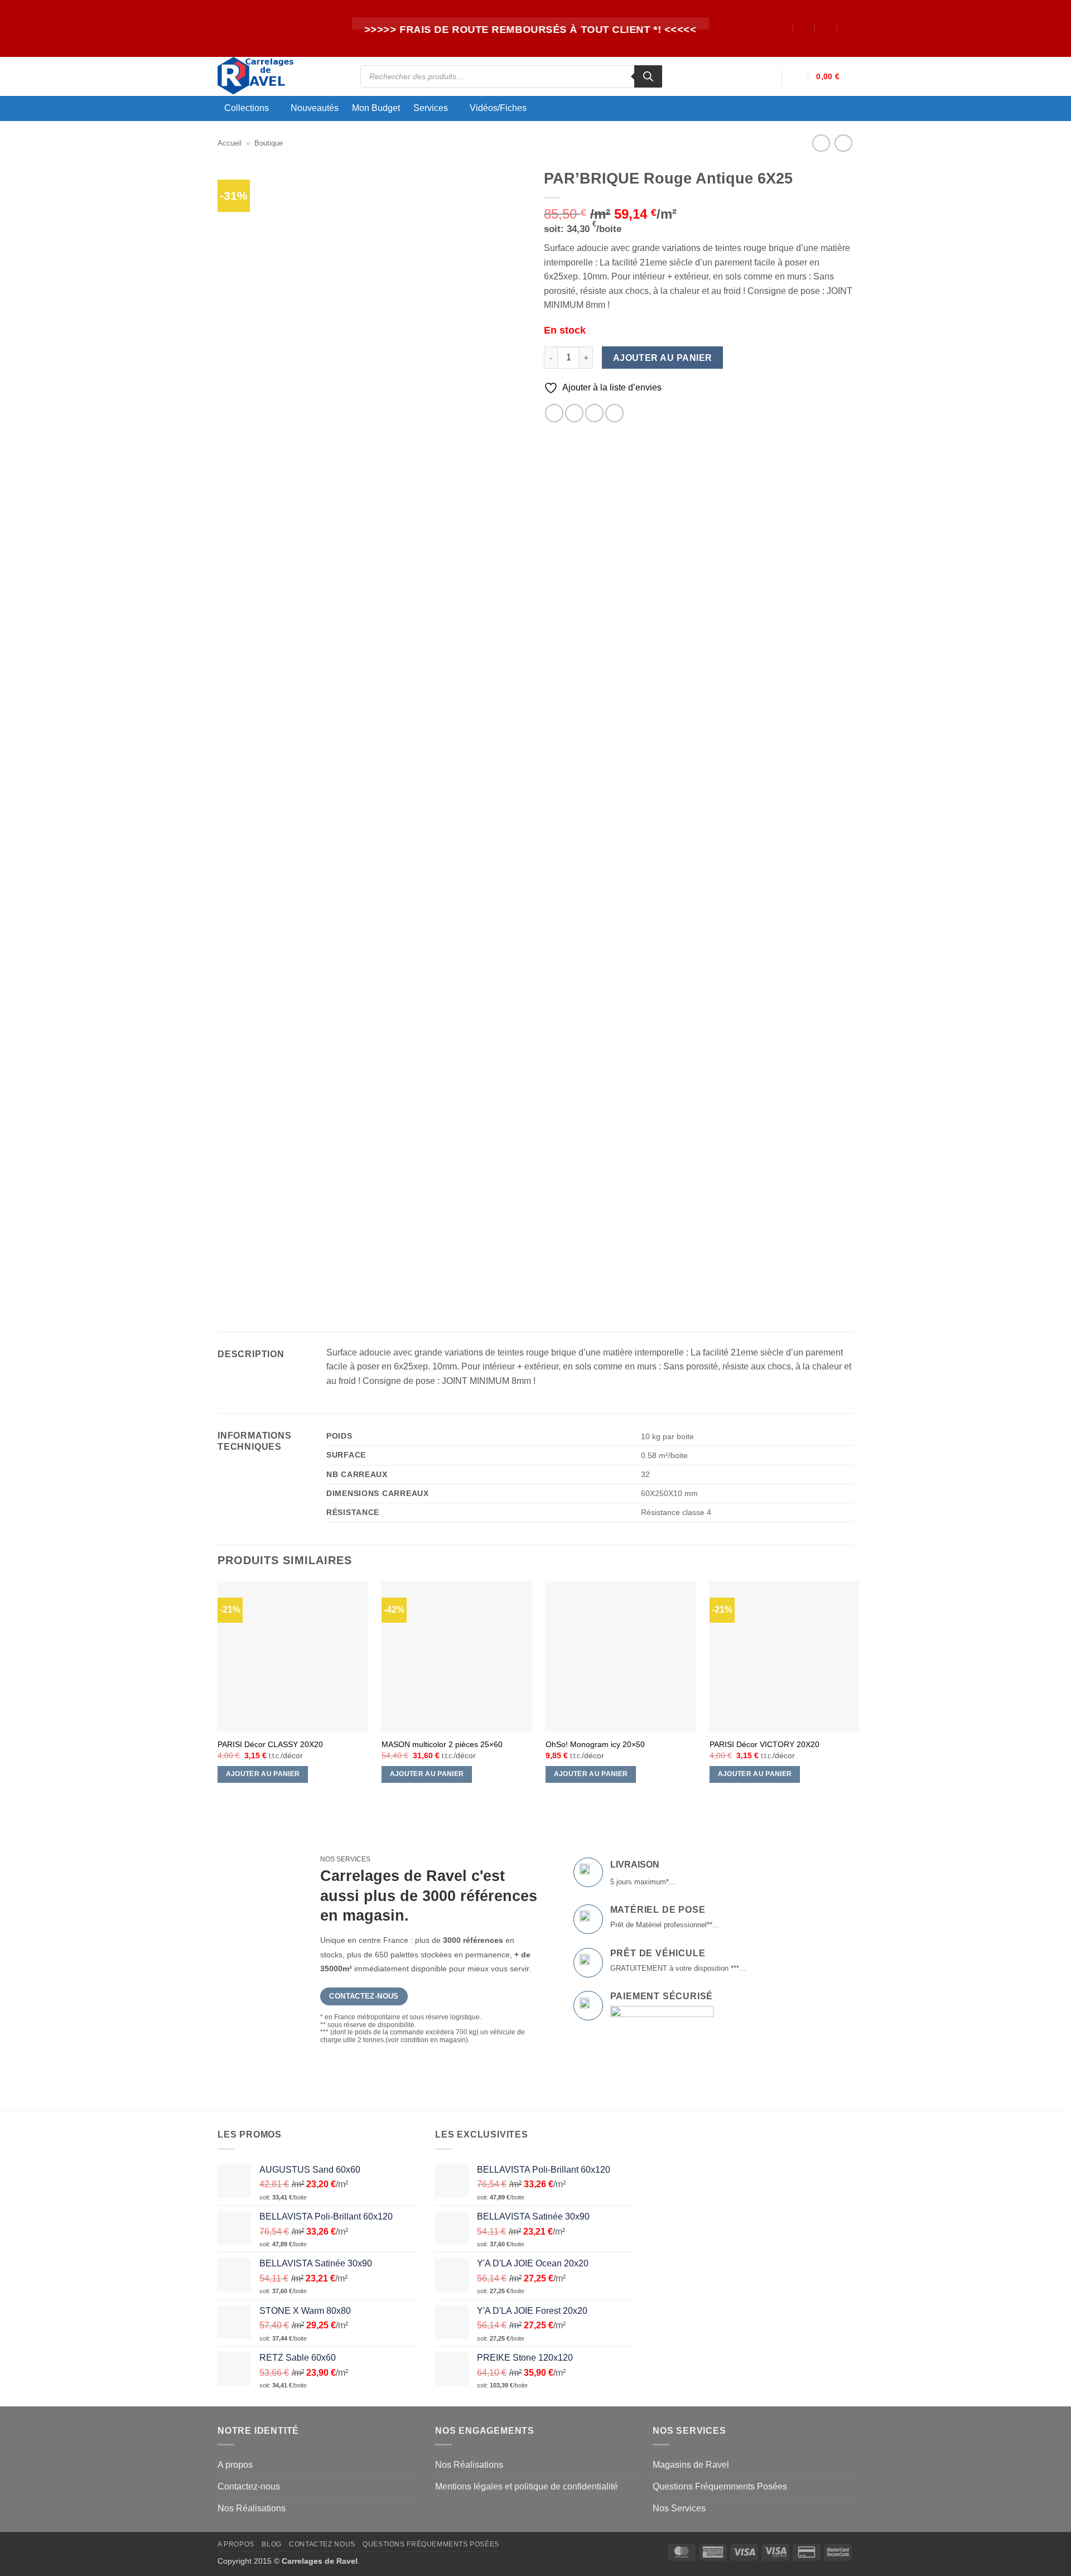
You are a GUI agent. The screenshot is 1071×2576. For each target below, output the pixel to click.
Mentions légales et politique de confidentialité (527, 2486)
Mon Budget (376, 108)
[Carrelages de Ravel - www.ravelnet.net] (281, 76)
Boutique (269, 143)
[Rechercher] (648, 76)
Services (431, 108)
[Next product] (821, 143)
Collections (247, 108)
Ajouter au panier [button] (263, 1774)
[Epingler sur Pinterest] (614, 413)
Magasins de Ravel (691, 2465)
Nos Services (679, 2508)
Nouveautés (315, 108)
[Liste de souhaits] (795, 76)
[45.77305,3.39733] (782, 28)
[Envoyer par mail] (594, 413)
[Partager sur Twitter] (574, 413)
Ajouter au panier (663, 358)
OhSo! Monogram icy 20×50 (595, 1744)
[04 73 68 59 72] (849, 28)
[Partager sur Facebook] (554, 413)
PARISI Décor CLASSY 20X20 (270, 1744)
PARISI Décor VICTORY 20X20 (764, 1744)
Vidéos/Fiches (498, 108)
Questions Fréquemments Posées (720, 2486)
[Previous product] (843, 143)
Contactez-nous (249, 2486)
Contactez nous (322, 2544)
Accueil (230, 143)
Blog (271, 2544)
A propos (235, 2465)
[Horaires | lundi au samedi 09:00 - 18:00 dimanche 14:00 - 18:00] (826, 28)
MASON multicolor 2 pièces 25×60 (442, 1744)
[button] (768, 76)
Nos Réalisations (252, 2508)
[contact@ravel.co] (804, 28)
